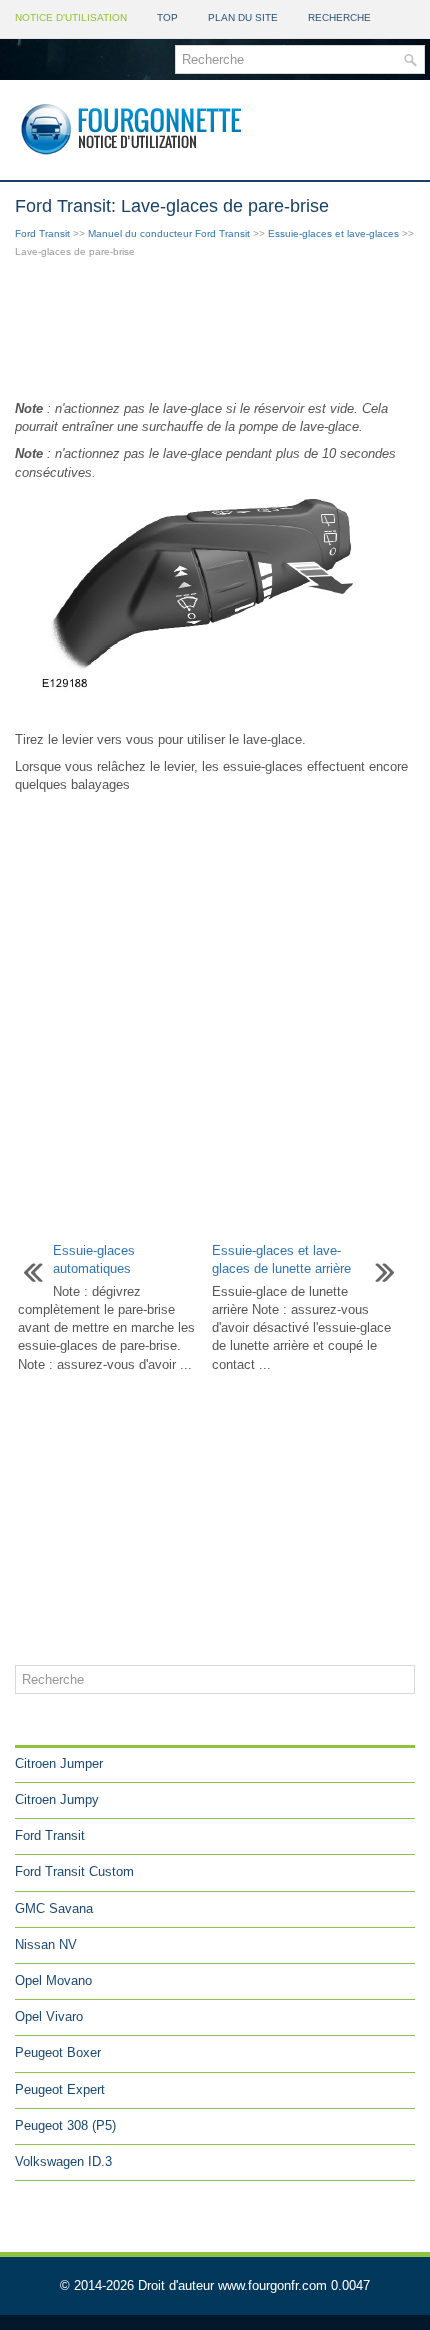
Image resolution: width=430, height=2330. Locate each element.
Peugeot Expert (60, 2089)
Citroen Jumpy (57, 1799)
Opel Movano (53, 1980)
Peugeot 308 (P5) (65, 2125)
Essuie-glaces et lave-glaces (333, 233)
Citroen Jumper (59, 1763)
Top (167, 17)
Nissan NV (46, 1944)
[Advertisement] (215, 331)
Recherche (339, 17)
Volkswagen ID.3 (63, 2161)
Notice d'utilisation (71, 17)
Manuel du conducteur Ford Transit (169, 233)
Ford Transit (42, 233)
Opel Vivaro (49, 2016)
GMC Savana (54, 1908)
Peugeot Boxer (58, 2052)
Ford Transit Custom (74, 1871)
